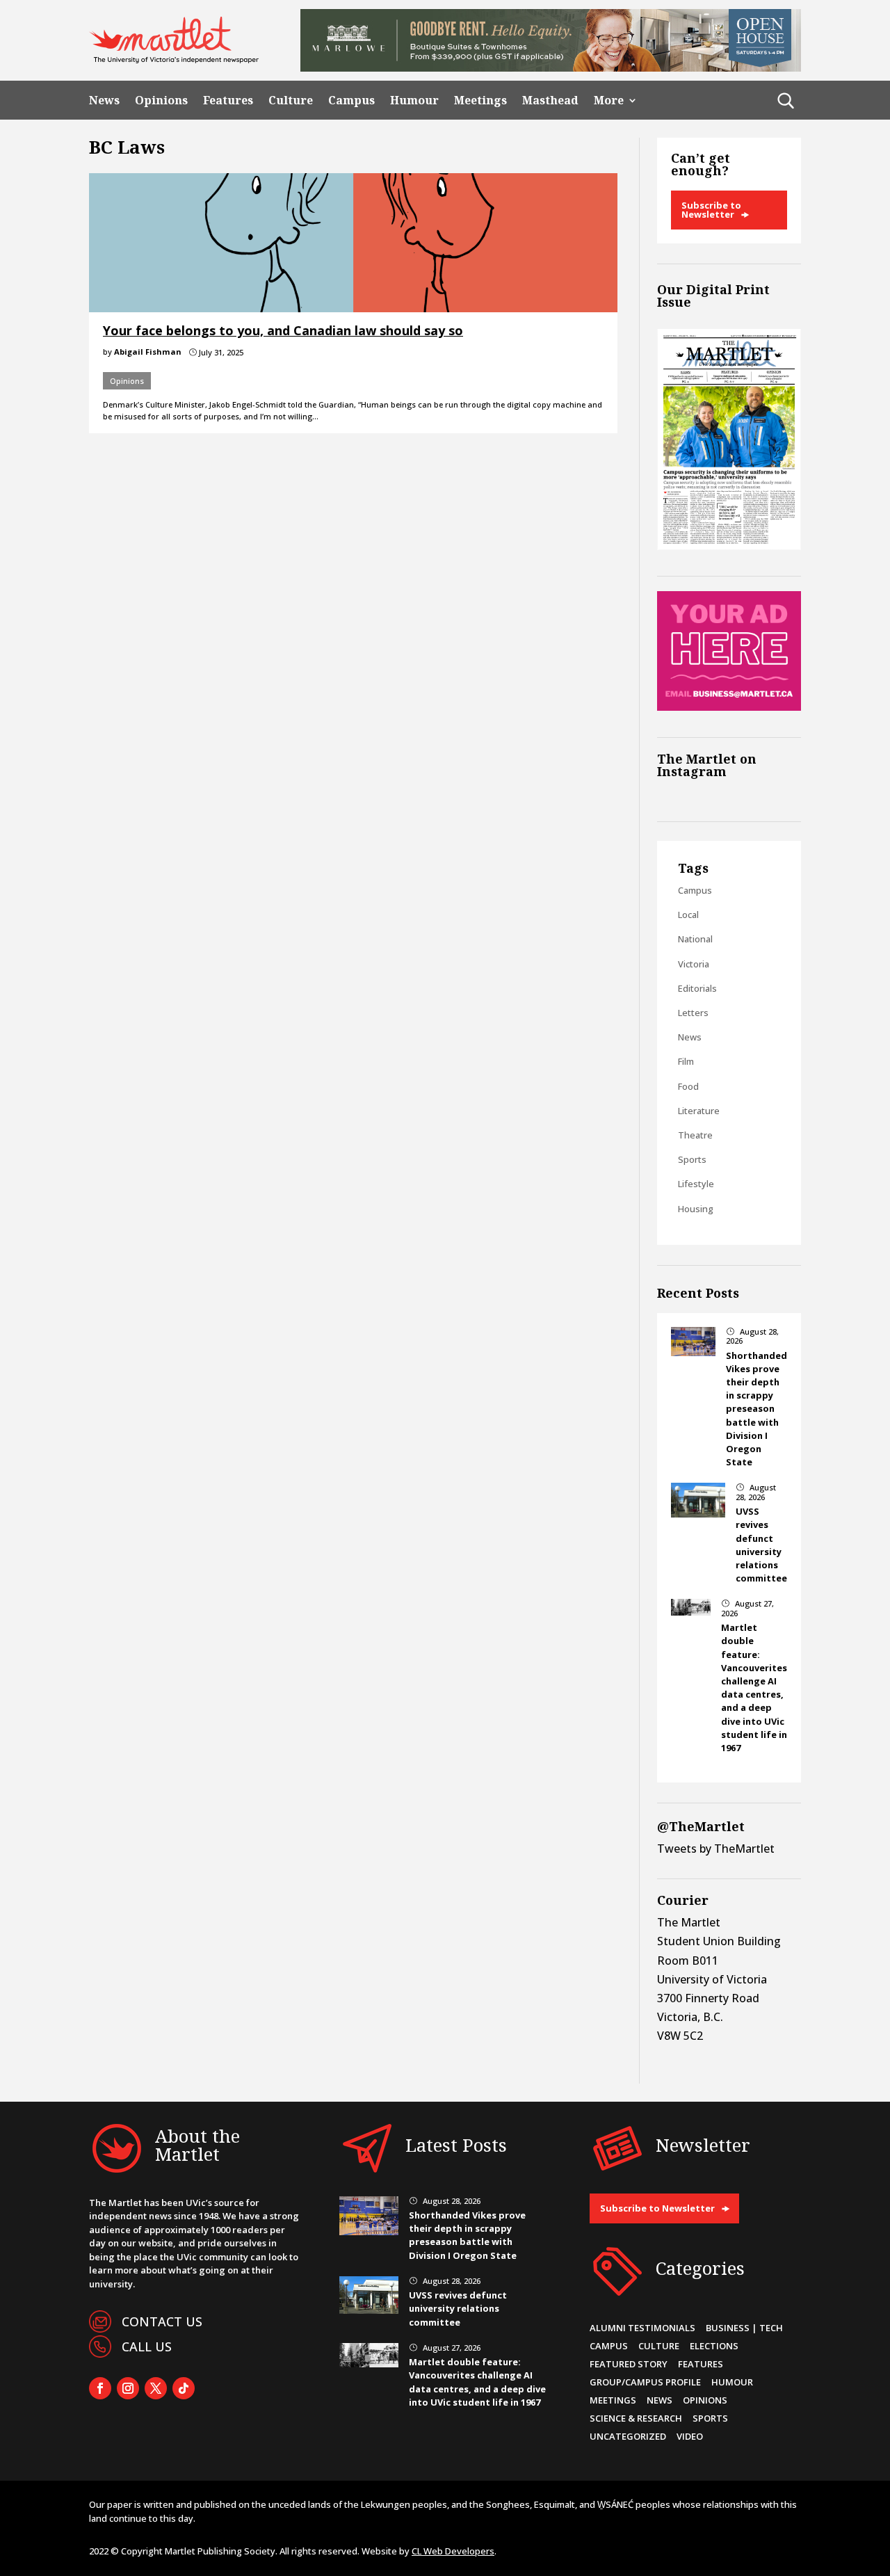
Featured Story (629, 2364)
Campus (351, 100)
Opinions (161, 100)
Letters (693, 1013)
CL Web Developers (453, 2551)
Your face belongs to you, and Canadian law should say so (283, 330)
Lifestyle (696, 1184)
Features (228, 100)
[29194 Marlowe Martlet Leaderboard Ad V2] (551, 67)
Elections (714, 2346)
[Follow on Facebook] (100, 2388)
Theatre (695, 1135)
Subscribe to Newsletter (711, 210)
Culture (291, 100)
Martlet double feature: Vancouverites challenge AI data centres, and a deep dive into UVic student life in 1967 (754, 1688)
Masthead (550, 100)
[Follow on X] (156, 2388)
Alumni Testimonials (642, 2328)
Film (686, 1061)
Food (688, 1086)
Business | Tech (744, 2328)
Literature (699, 1111)
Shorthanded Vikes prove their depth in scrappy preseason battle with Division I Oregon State (756, 1409)
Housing (696, 1209)
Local (688, 915)
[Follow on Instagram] (128, 2388)
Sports (692, 1159)
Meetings (480, 100)
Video (690, 2436)
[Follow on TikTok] (184, 2388)
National (695, 939)
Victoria (694, 964)
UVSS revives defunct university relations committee (761, 1545)
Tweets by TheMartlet (716, 1849)
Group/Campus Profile (645, 2382)
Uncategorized (628, 2436)
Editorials (697, 988)
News (104, 100)
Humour (414, 100)
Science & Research (636, 2418)
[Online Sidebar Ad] (729, 707)
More (609, 100)
